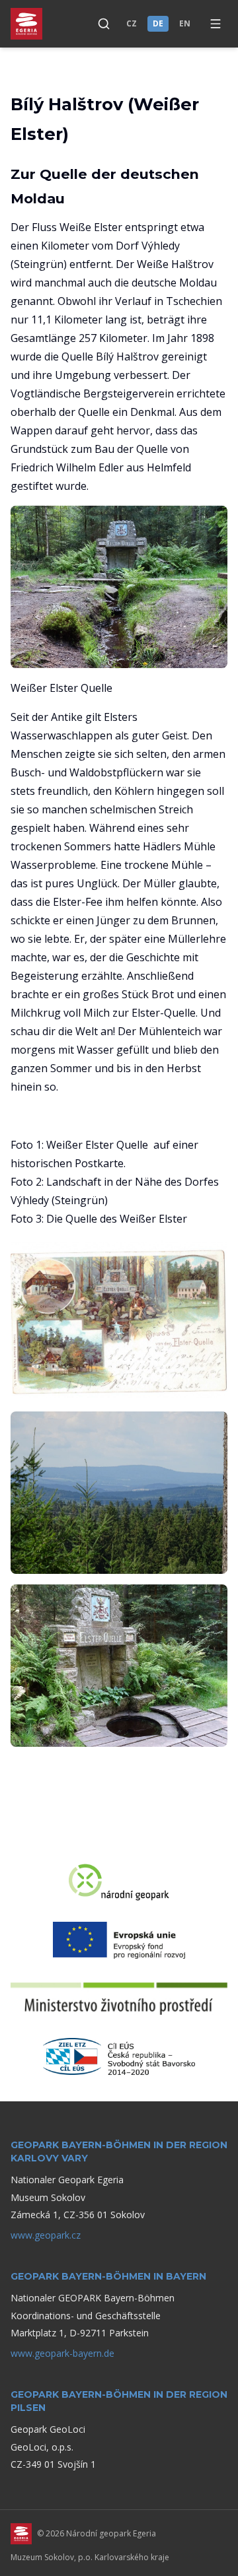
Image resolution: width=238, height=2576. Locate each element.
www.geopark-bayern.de (62, 2353)
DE (158, 23)
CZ (132, 23)
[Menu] (216, 24)
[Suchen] (104, 24)
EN (185, 23)
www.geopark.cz (46, 2235)
